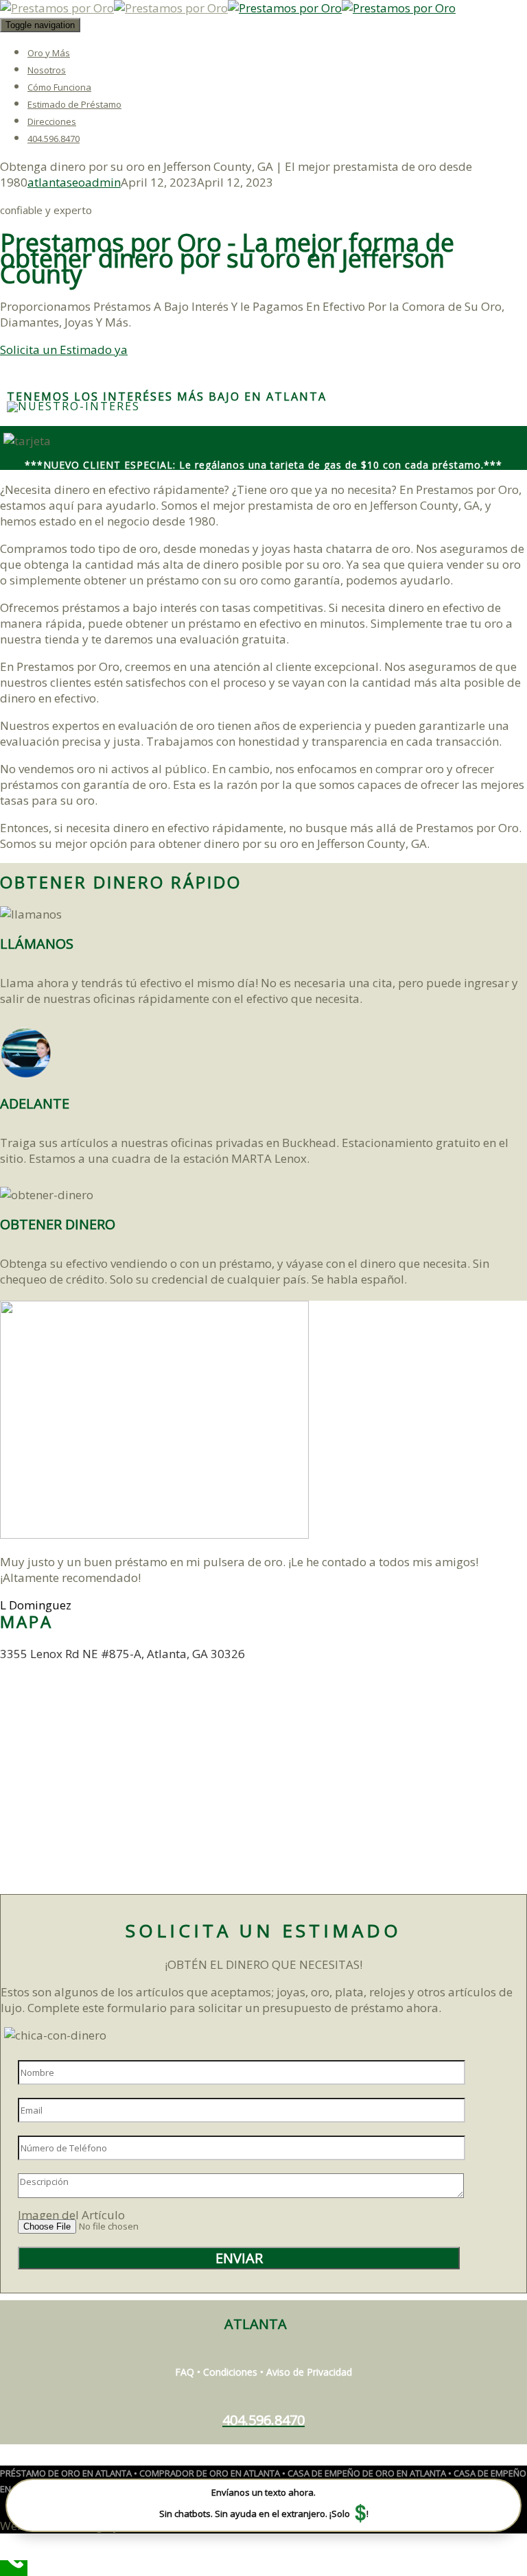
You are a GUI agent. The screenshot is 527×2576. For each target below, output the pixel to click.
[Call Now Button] (14, 2568)
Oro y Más (49, 53)
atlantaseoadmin (74, 182)
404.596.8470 (54, 139)
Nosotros (47, 70)
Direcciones (52, 121)
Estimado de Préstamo (74, 104)
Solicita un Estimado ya (64, 350)
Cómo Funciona (59, 87)
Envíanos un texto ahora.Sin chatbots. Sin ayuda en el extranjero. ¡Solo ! (264, 2506)
